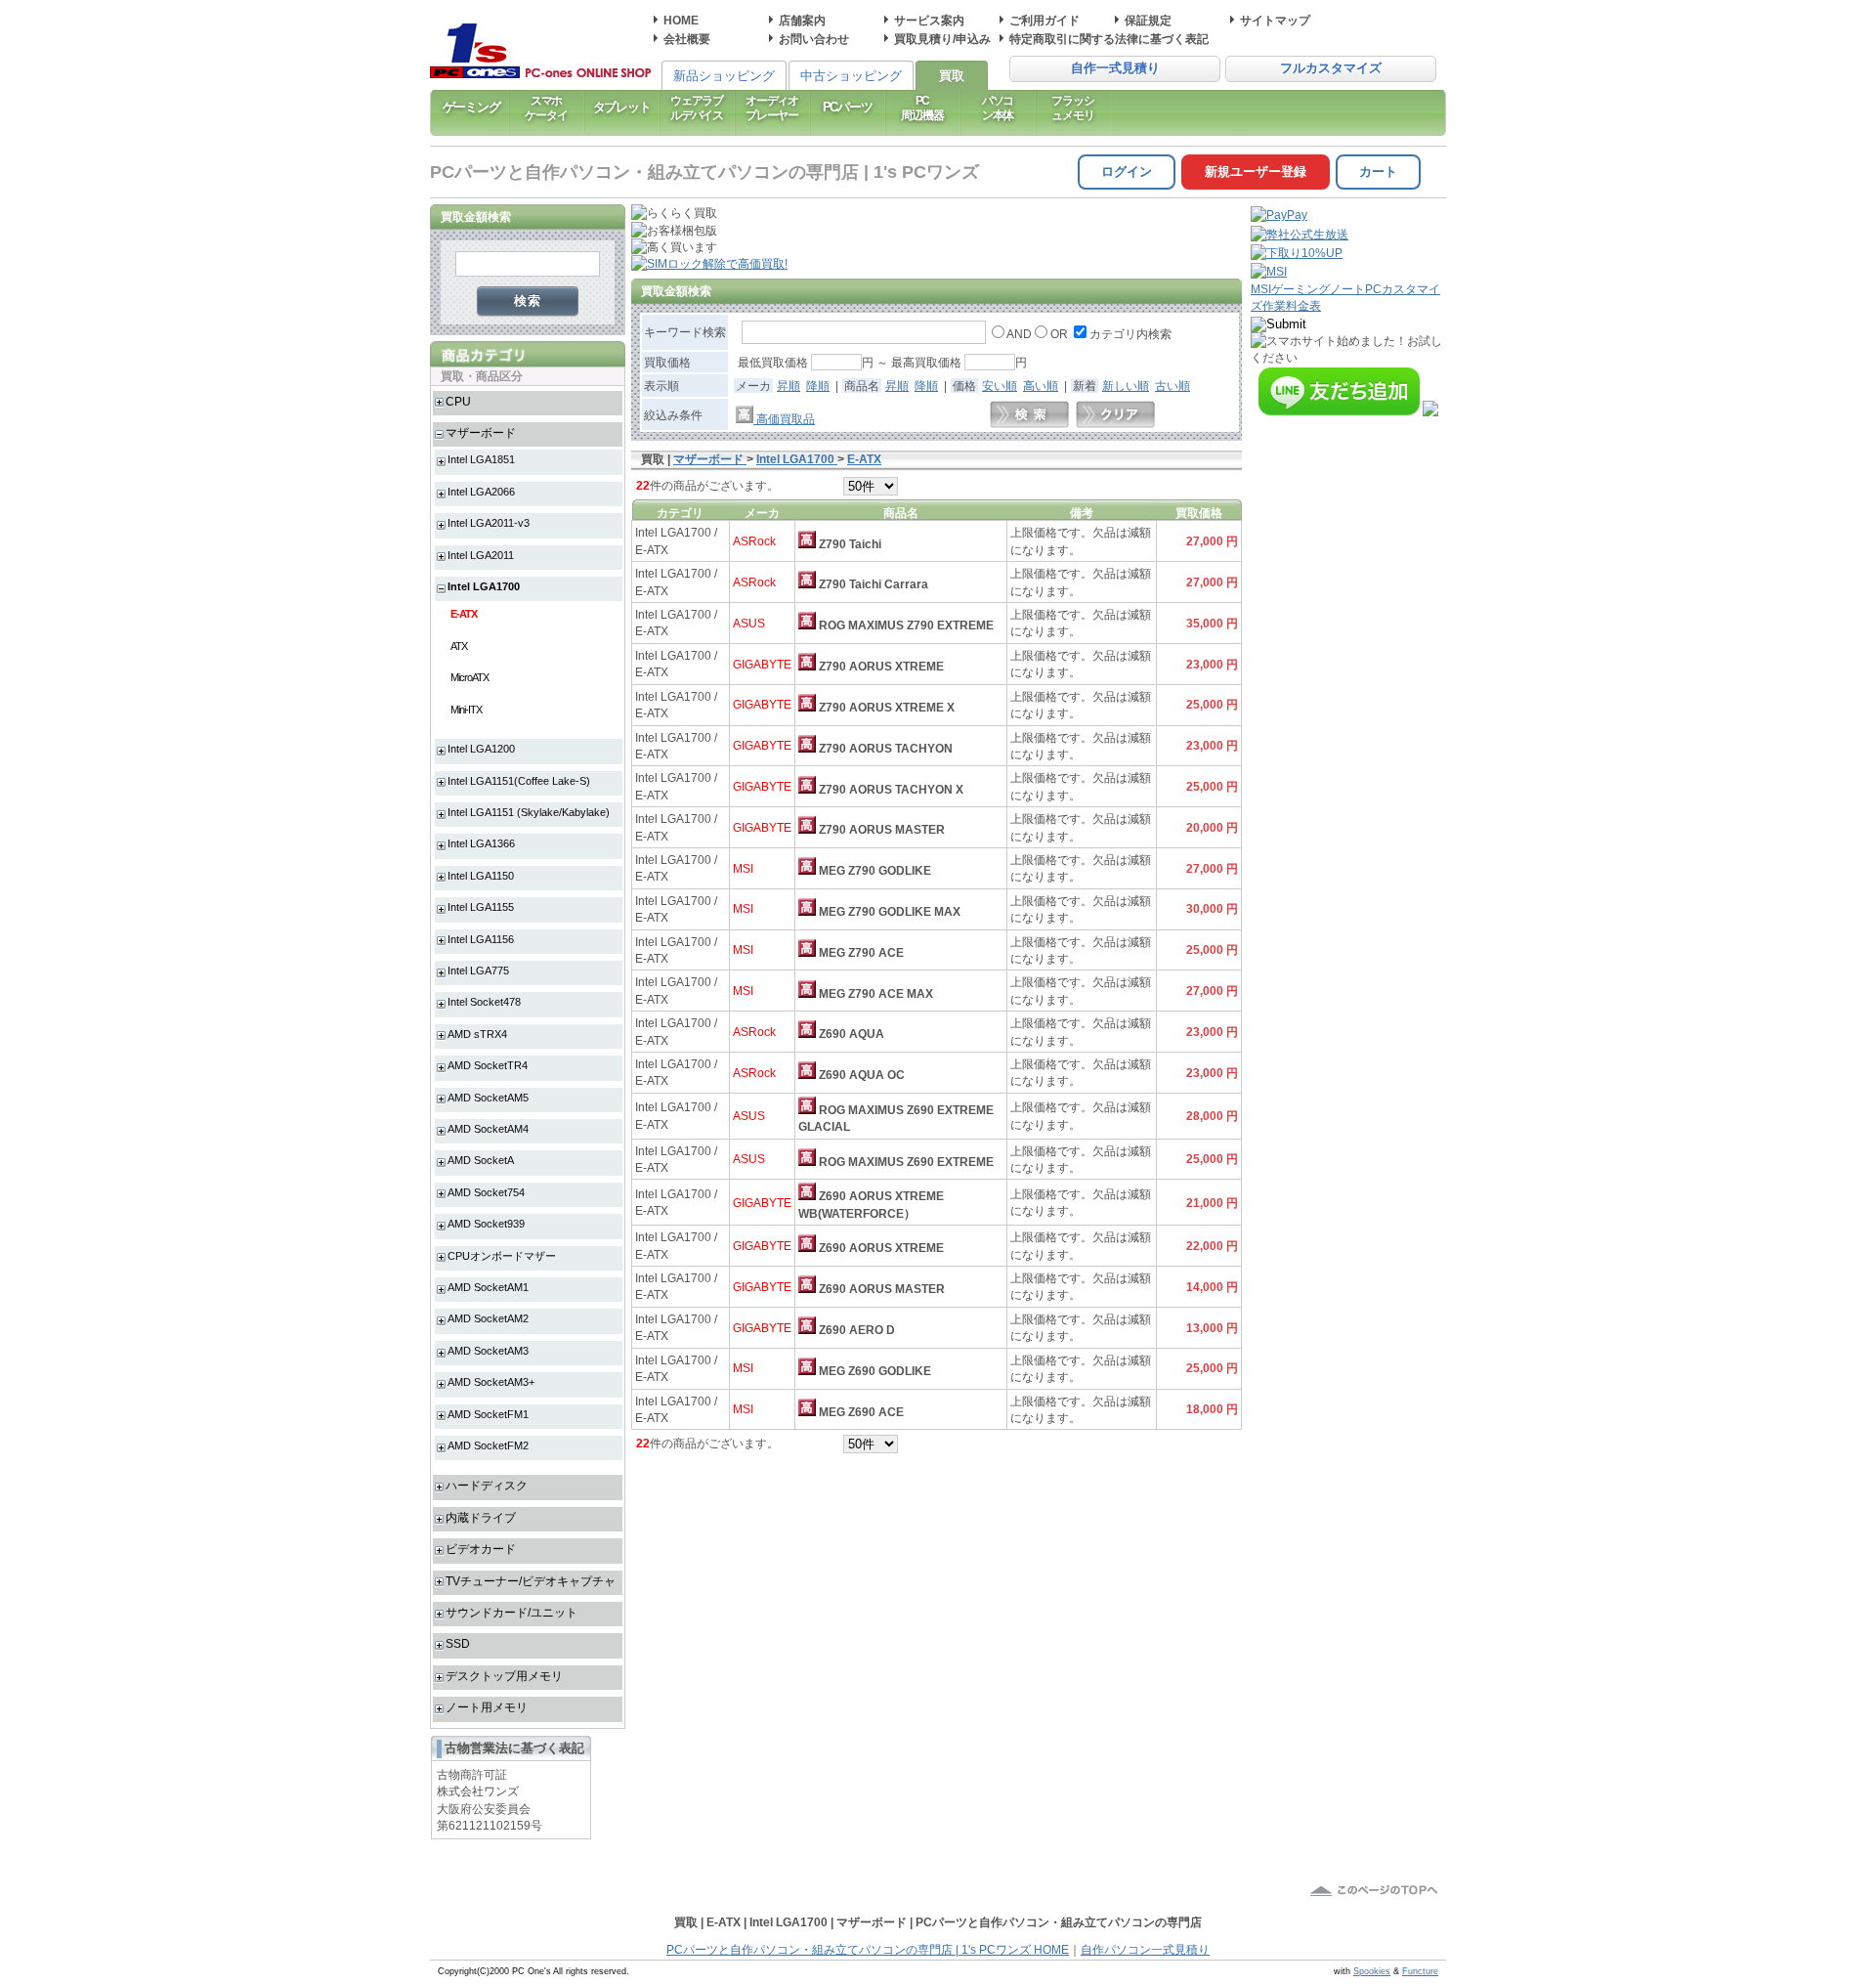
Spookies (1372, 1971)
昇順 (789, 386)
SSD (458, 1643)
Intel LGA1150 (481, 876)
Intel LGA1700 (484, 586)
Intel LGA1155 (481, 907)
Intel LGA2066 (481, 492)
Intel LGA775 (478, 970)
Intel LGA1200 (481, 749)
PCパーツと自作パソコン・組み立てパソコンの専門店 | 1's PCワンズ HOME (868, 1950)
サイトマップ (1275, 20)
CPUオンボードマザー (502, 1256)
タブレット (622, 107)
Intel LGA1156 (481, 939)
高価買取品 (784, 419)
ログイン (1127, 172)
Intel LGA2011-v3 (489, 523)
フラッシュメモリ (1072, 108)
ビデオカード (481, 1549)
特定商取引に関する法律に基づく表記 (1109, 39)
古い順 (1172, 386)
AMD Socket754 (486, 1192)
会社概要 (687, 39)
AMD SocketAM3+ (491, 1382)
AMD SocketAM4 (488, 1129)
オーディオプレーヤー (772, 108)
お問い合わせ (814, 39)
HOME (681, 20)
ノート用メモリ (487, 1707)
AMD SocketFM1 (488, 1414)
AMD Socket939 (486, 1224)
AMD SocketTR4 (488, 1065)
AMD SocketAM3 (488, 1351)
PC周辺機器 (922, 108)
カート (1378, 172)
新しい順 (1126, 386)
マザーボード (481, 432)
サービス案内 (929, 20)
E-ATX (464, 614)
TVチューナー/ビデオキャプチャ (531, 1581)
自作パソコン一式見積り (1145, 1950)
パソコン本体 (998, 108)
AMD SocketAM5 (488, 1098)
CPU (458, 401)
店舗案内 (802, 20)
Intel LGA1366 (481, 843)
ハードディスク (487, 1485)
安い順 (1000, 386)
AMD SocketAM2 (488, 1318)
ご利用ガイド (1045, 20)
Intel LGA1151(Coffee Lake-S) (519, 781)
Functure (1420, 1971)
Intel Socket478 (484, 1002)
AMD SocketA (481, 1160)
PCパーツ (848, 107)
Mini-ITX (466, 710)
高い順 (1041, 386)
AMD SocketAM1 (488, 1287)
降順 (818, 386)
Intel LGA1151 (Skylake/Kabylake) (529, 812)
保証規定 (1148, 20)
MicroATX (469, 677)
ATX (459, 646)
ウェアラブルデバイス (697, 108)
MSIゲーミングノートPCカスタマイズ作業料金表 (1345, 297)
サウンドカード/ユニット (512, 1612)
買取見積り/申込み (942, 39)
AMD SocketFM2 (488, 1445)
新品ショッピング (724, 76)
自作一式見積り (1115, 68)
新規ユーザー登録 (1256, 172)
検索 (528, 301)
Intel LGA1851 (481, 459)
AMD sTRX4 (477, 1034)
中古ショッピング (851, 76)
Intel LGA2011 (481, 555)
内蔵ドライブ (481, 1517)
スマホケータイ (546, 108)
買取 (952, 76)
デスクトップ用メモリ (504, 1676)
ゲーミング (471, 107)
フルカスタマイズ (1331, 68)
